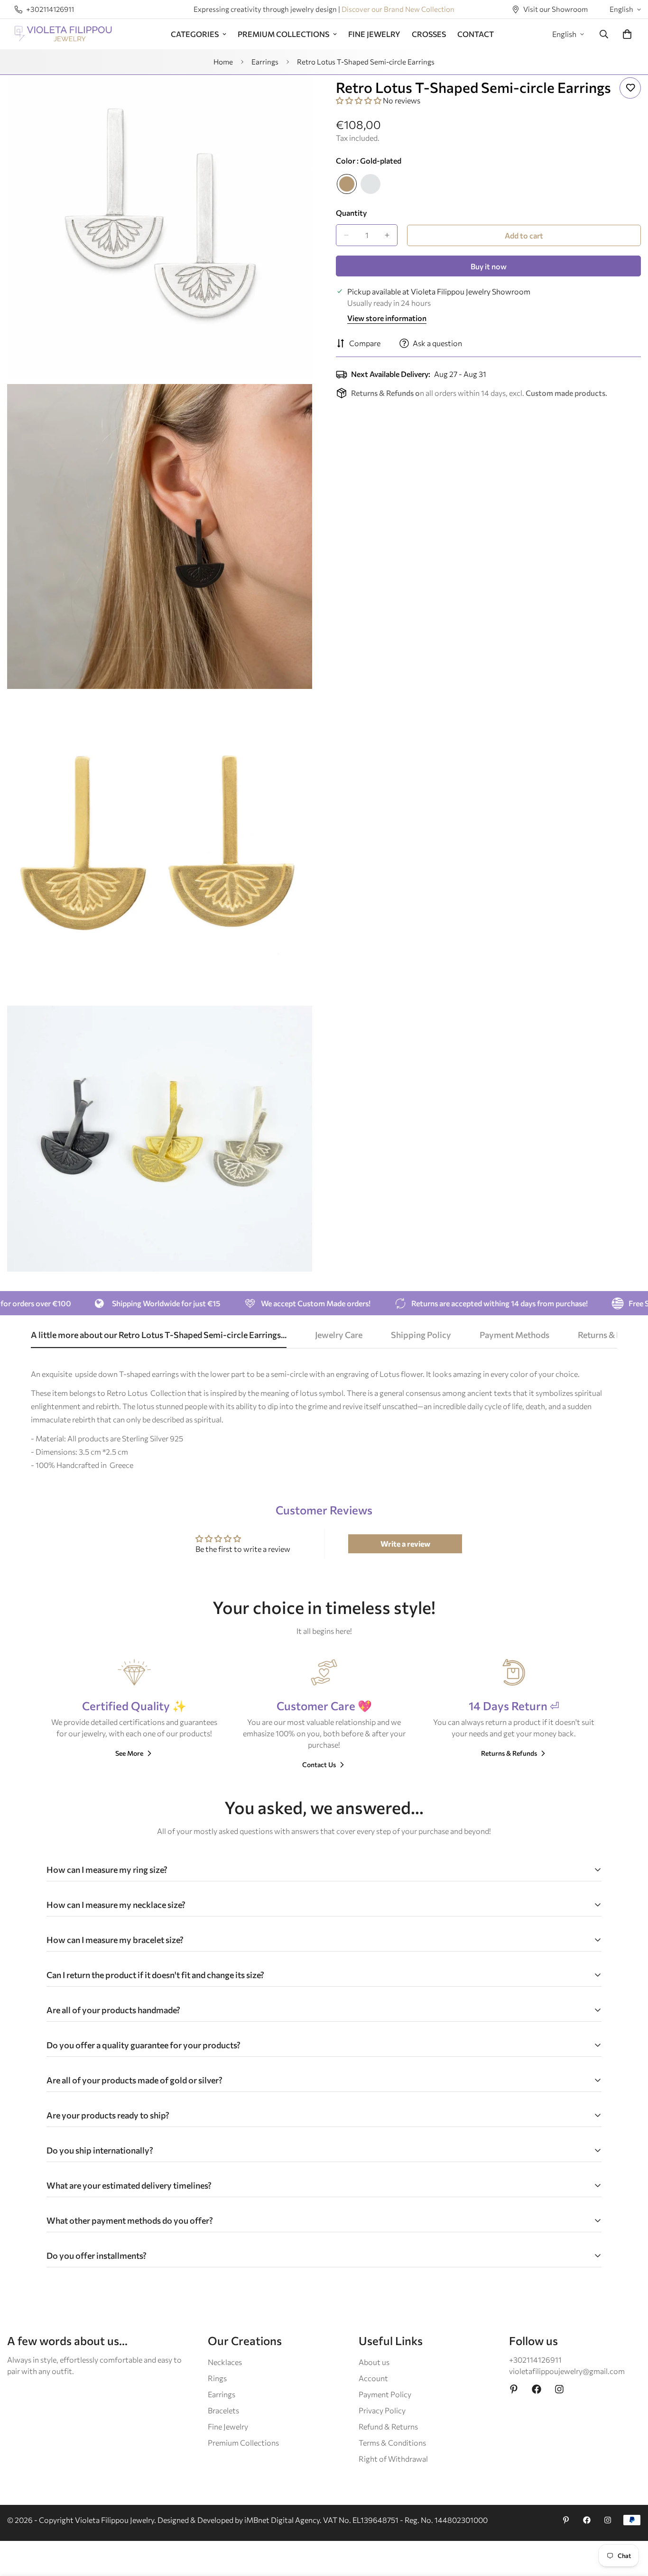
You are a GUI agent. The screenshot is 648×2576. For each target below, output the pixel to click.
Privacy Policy (382, 2410)
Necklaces (225, 2362)
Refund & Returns (388, 2426)
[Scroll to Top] (629, 2524)
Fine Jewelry (228, 2426)
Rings (217, 2378)
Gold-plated (347, 184)
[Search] (604, 34)
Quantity (351, 213)
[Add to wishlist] (630, 88)
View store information (387, 318)
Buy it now (489, 266)
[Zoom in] (294, 95)
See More (129, 1753)
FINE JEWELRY (374, 34)
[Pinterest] (514, 2389)
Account (373, 2378)
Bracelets (223, 2410)
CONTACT (476, 34)
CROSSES (429, 34)
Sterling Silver (370, 184)
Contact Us (319, 1765)
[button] (359, 100)
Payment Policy (385, 2394)
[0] (627, 34)
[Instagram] (559, 2389)
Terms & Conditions (392, 2443)
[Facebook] (537, 2389)
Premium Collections (243, 2443)
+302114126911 (535, 2360)
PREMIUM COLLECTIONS (283, 34)
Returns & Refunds (509, 1753)
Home (223, 62)
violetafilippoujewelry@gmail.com (567, 2371)
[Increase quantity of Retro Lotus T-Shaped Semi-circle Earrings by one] (387, 235)
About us (374, 2362)
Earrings (265, 62)
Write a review (405, 1544)
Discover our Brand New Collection (398, 9)
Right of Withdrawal (393, 2459)
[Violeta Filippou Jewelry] (63, 34)
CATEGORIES (195, 34)
